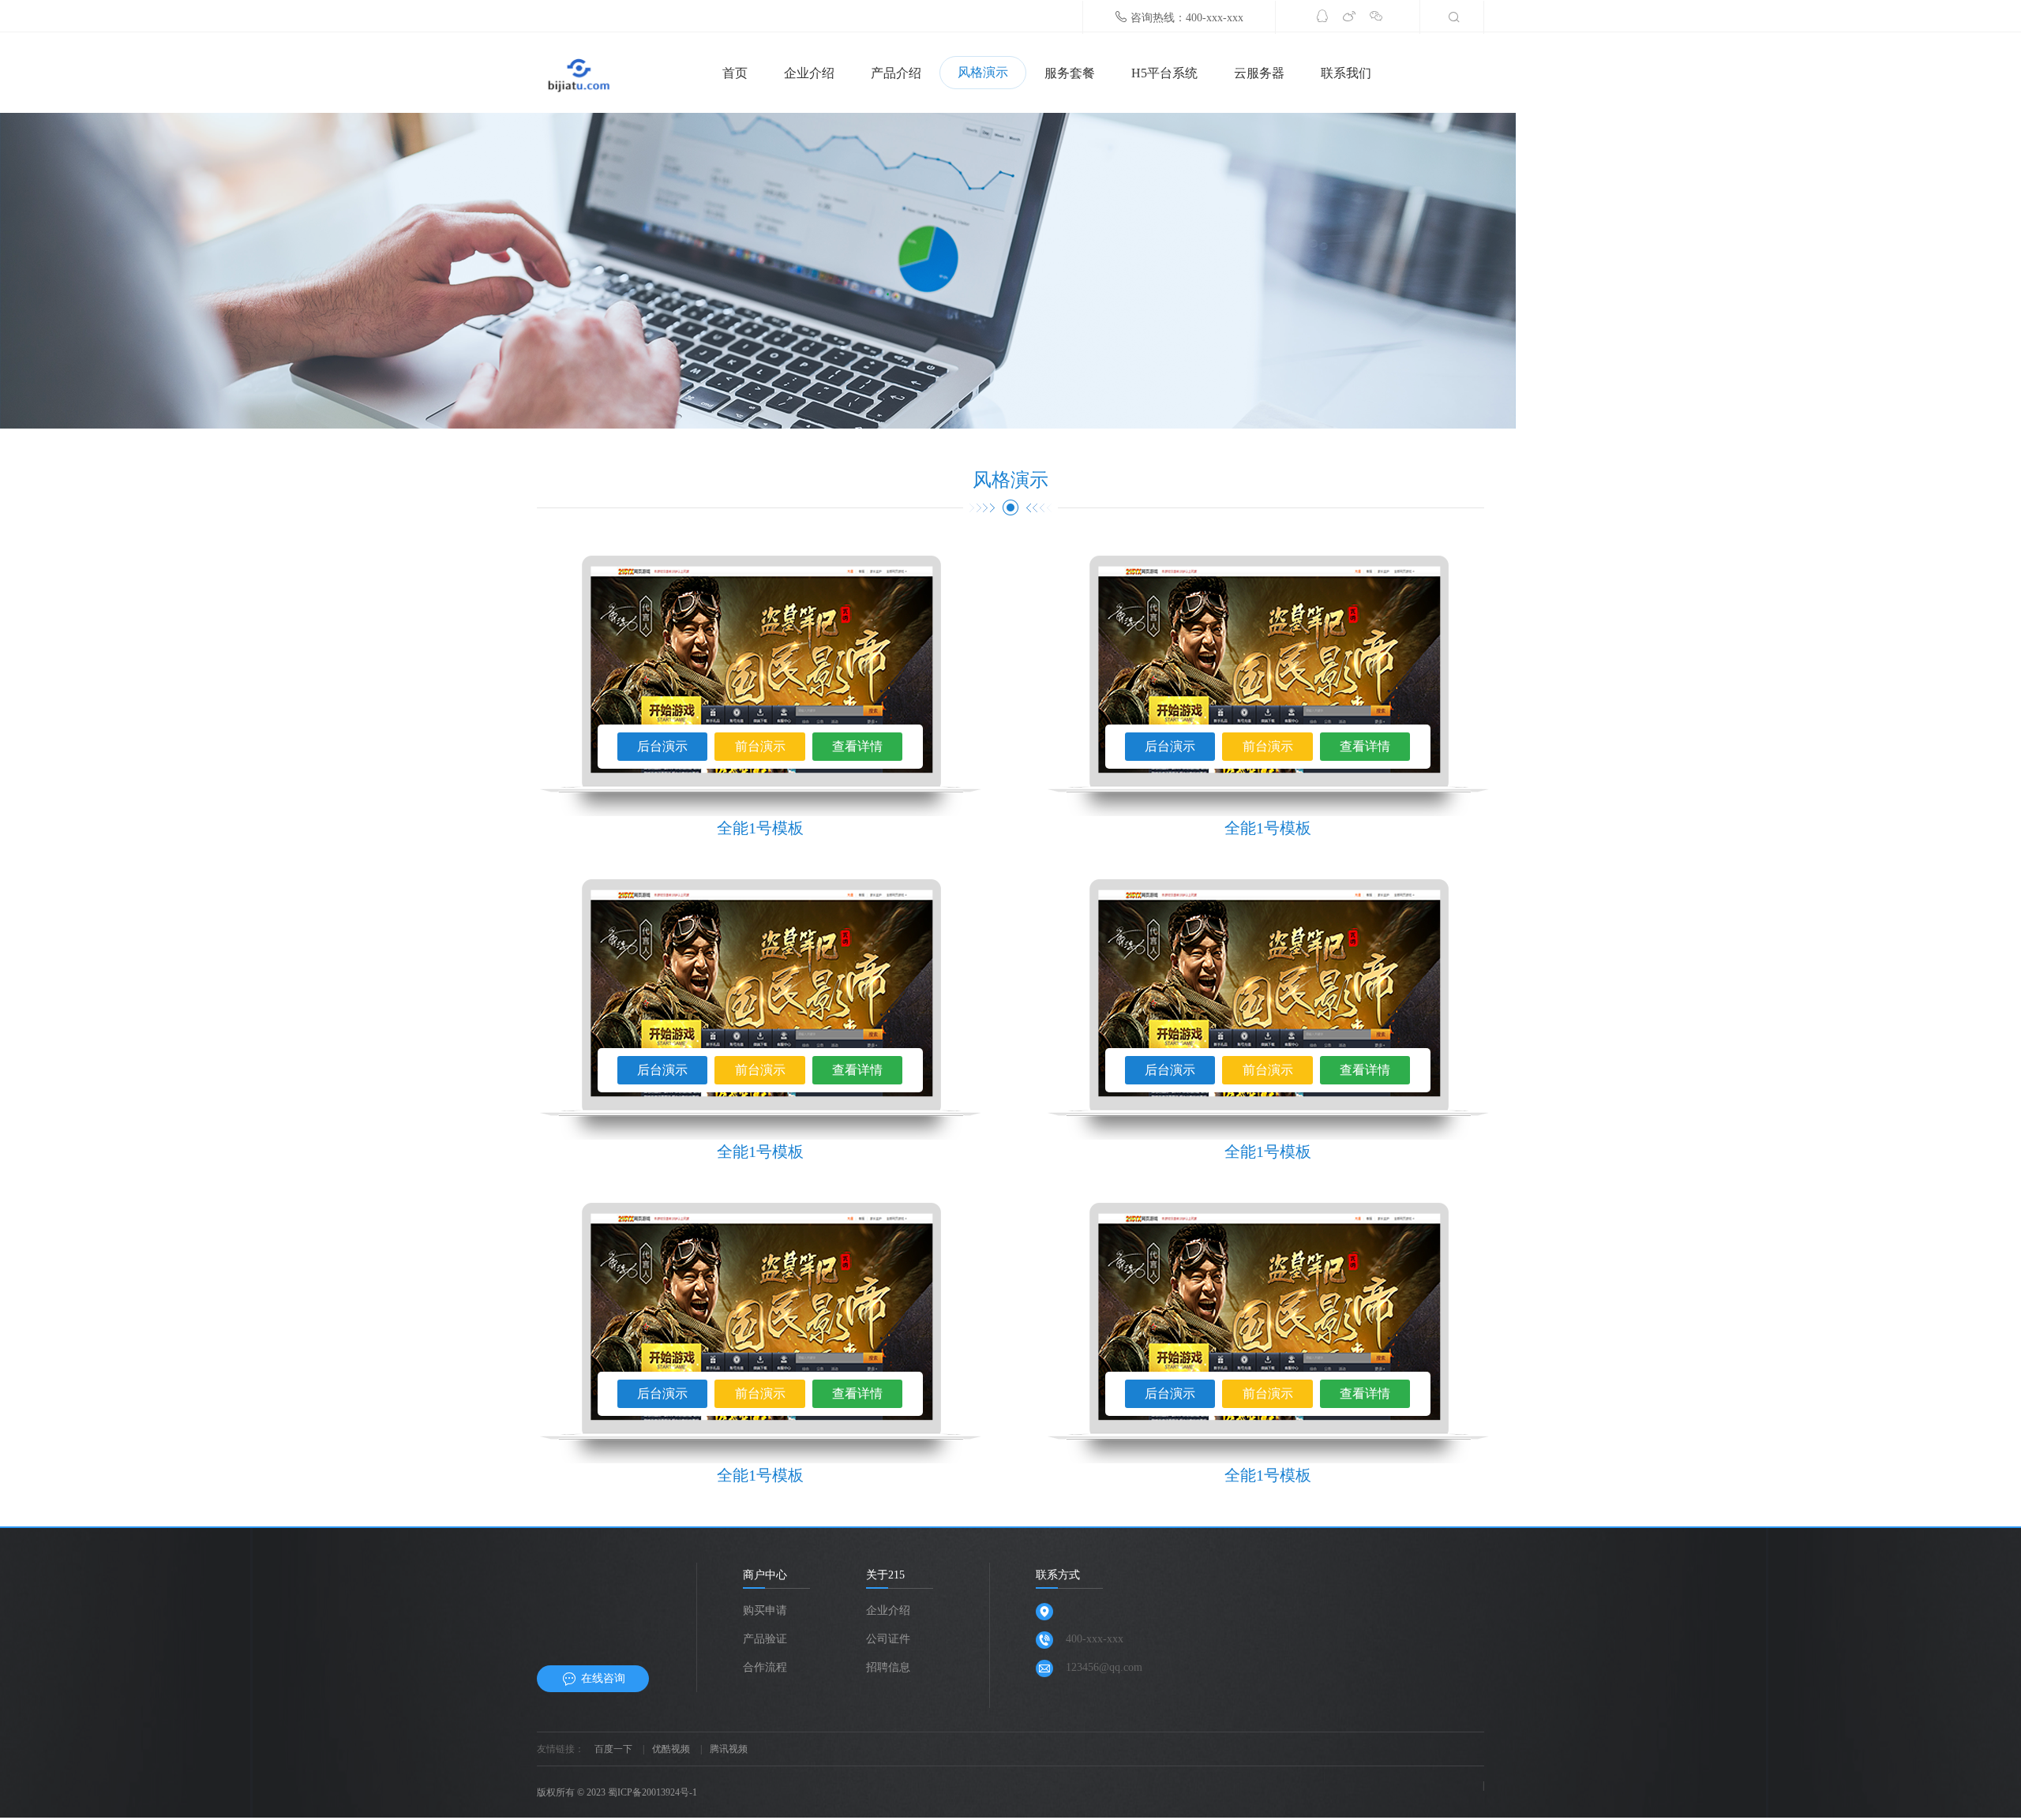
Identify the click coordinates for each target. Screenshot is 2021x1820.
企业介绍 (809, 73)
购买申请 (765, 1610)
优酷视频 (671, 1749)
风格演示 (983, 72)
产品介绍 (896, 73)
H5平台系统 (1164, 73)
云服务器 (1259, 73)
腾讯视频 (729, 1749)
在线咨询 (603, 1678)
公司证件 (888, 1639)
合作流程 (765, 1667)
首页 (735, 73)
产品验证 (765, 1639)
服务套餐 (1070, 73)
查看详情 (857, 746)
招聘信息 (888, 1667)
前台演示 (760, 746)
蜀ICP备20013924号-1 (652, 1792)
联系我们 (1346, 73)
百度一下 (613, 1749)
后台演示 (662, 746)
